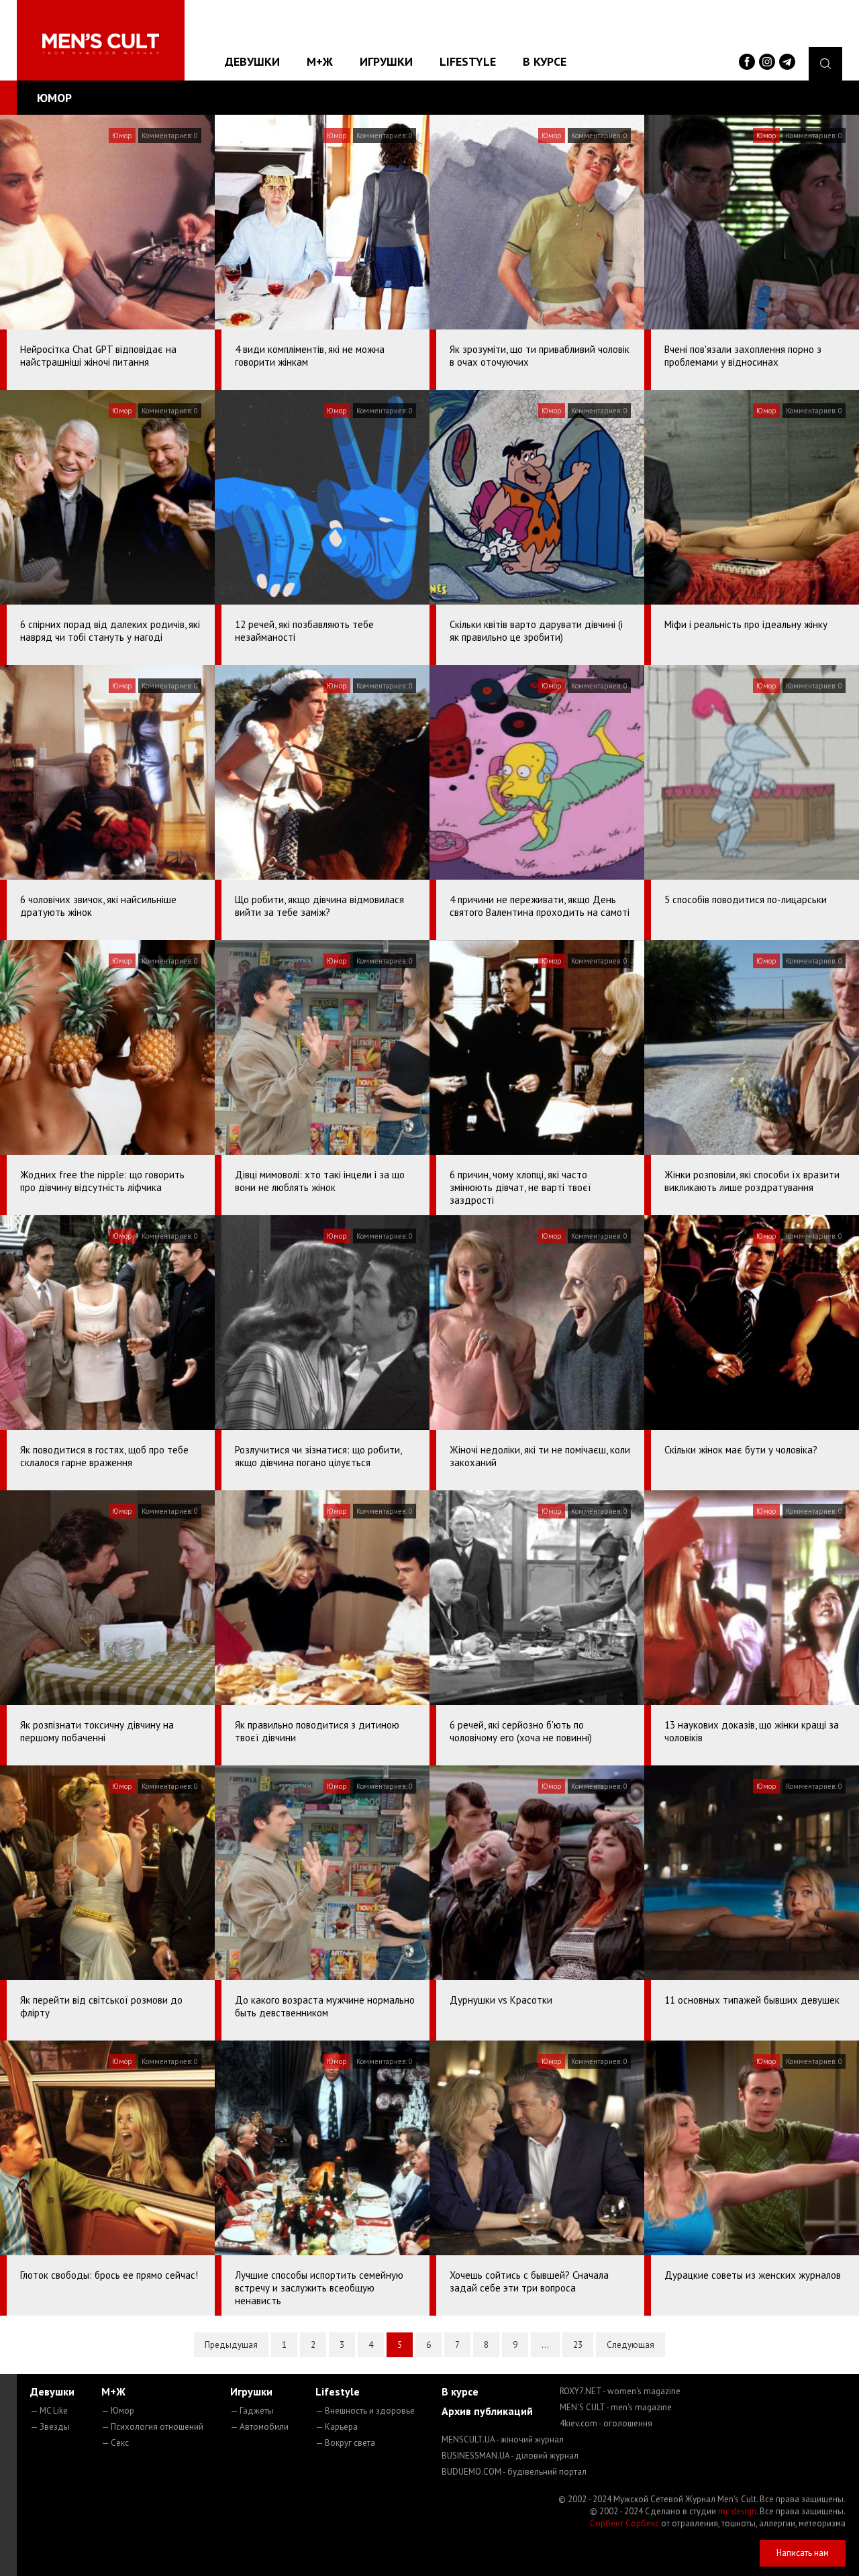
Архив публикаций (487, 2411)
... (545, 2345)
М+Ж (320, 61)
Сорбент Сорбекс (624, 2523)
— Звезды (50, 2427)
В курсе (545, 61)
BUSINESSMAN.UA (510, 2456)
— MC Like (49, 2411)
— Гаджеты (252, 2411)
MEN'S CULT (616, 2407)
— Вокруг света (345, 2443)
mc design (737, 2511)
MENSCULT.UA (503, 2439)
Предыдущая (231, 2345)
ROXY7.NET (620, 2391)
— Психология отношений (152, 2427)
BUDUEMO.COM (514, 2472)
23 (578, 2345)
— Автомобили (259, 2427)
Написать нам (803, 2553)
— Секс (115, 2443)
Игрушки (386, 61)
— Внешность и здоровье (365, 2411)
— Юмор (118, 2411)
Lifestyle (468, 61)
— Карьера (337, 2427)
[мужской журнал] (101, 44)
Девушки (252, 61)
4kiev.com (606, 2423)
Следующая (630, 2345)
